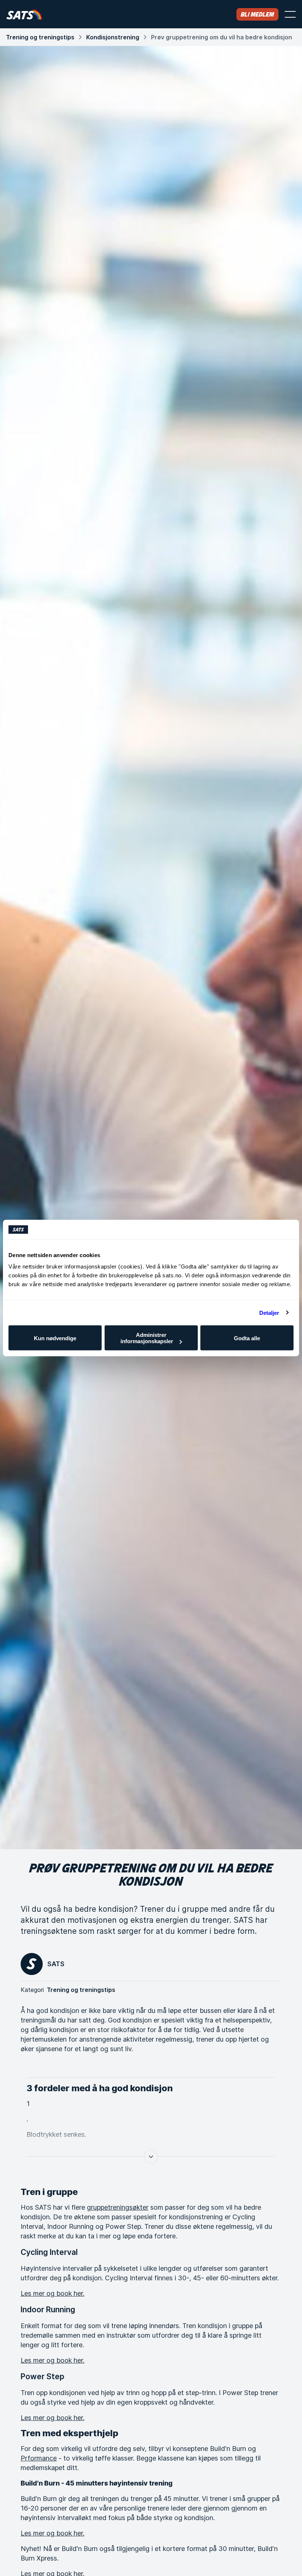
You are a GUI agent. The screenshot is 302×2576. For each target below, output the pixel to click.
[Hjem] (24, 14)
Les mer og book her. (52, 2293)
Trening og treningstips (40, 37)
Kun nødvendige (55, 1338)
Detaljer (269, 1312)
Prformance (39, 2458)
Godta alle (247, 1338)
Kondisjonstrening (113, 37)
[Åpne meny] (290, 14)
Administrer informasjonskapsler (147, 1338)
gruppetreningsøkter (118, 2207)
